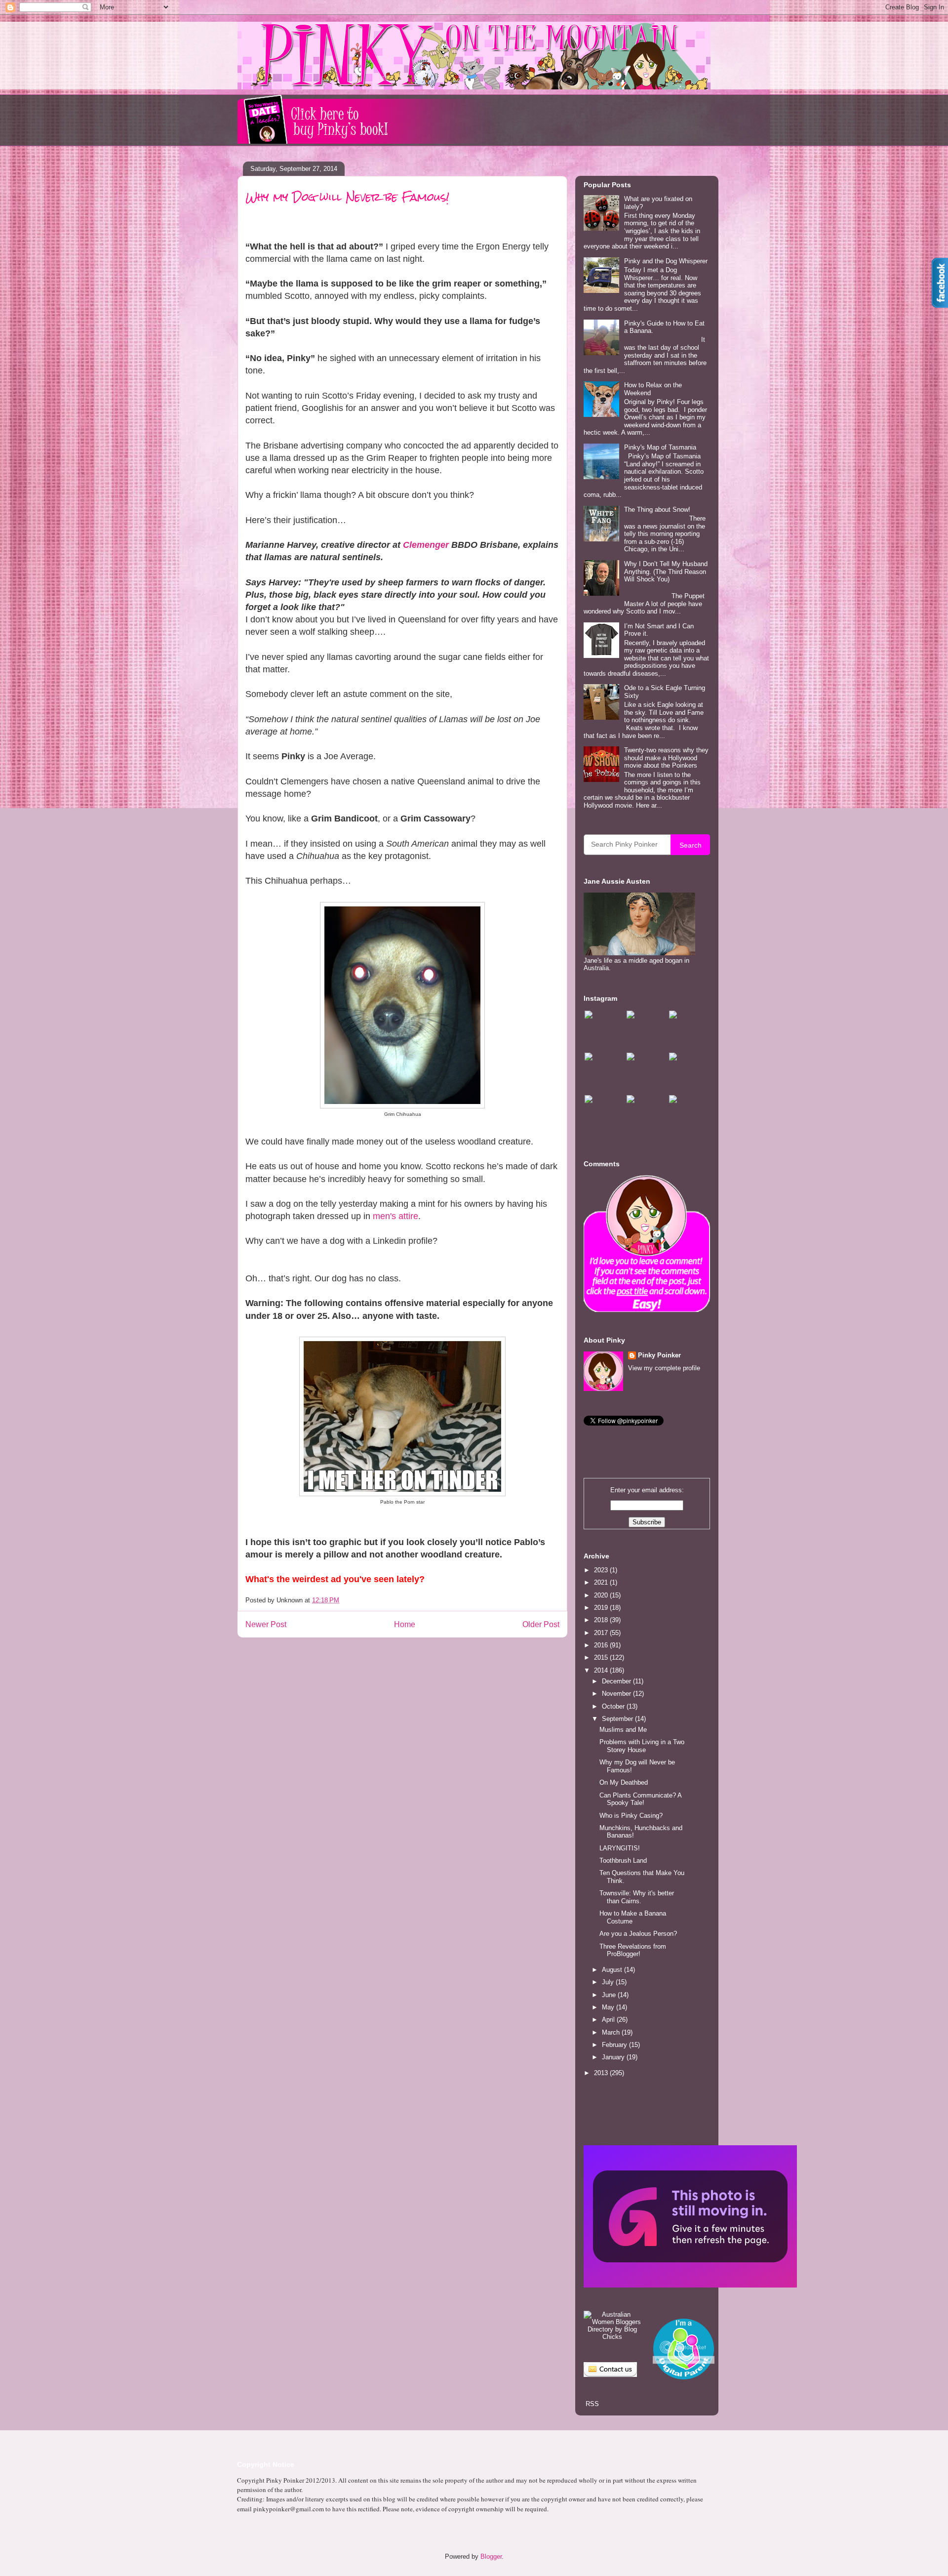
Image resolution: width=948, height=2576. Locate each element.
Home (405, 1624)
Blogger (491, 2556)
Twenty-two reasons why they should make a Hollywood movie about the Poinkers (666, 758)
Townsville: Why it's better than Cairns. (637, 1897)
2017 (602, 1633)
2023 (602, 1570)
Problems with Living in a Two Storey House (642, 1746)
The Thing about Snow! (657, 510)
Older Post (541, 1624)
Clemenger (426, 545)
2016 (602, 1645)
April (609, 2020)
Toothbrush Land (623, 1860)
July (609, 1982)
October (614, 1706)
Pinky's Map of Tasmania (660, 447)
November (617, 1694)
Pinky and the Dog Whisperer (666, 261)
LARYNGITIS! (620, 1848)
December (617, 1681)
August (613, 1970)
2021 (602, 1582)
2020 (602, 1595)
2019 (602, 1608)
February (615, 2045)
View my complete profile (664, 1368)
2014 (602, 1670)
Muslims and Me (623, 1730)
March (612, 2032)
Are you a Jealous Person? (638, 1934)
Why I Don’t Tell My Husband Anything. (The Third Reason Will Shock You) (666, 572)
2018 (602, 1620)
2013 (602, 2073)
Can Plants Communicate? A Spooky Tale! (640, 1799)
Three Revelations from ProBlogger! (633, 1950)
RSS (591, 2404)
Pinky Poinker (659, 1355)
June (610, 1995)
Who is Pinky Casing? (631, 1816)
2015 (602, 1657)
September (618, 1719)
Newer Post (266, 1624)
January (614, 2057)
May (609, 2007)
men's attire (395, 1216)
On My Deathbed (624, 1782)
